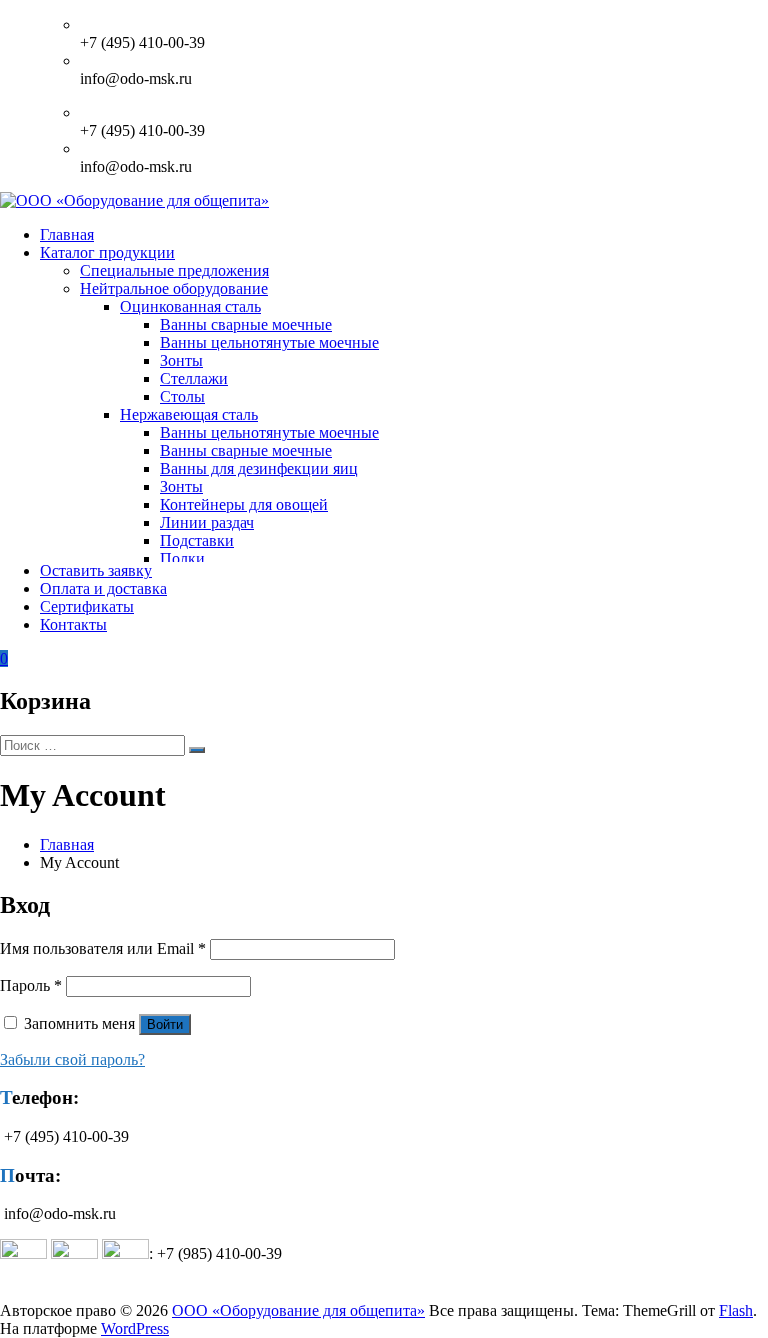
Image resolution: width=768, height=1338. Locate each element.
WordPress (135, 1328)
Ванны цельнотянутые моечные (269, 342)
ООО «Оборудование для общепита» (298, 1310)
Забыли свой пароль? (72, 1059)
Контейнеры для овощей (244, 504)
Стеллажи (194, 378)
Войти (165, 1024)
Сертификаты (87, 606)
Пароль (31, 985)
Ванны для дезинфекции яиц (259, 468)
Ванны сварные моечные (246, 324)
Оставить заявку (96, 570)
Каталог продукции (107, 252)
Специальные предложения (174, 270)
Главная (67, 234)
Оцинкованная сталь (190, 306)
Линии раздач (207, 522)
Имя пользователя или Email (103, 948)
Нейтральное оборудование (174, 288)
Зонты (181, 360)
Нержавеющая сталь (189, 414)
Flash (736, 1310)
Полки (182, 558)
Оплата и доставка (103, 588)
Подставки (197, 540)
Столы (182, 396)
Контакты (73, 624)
